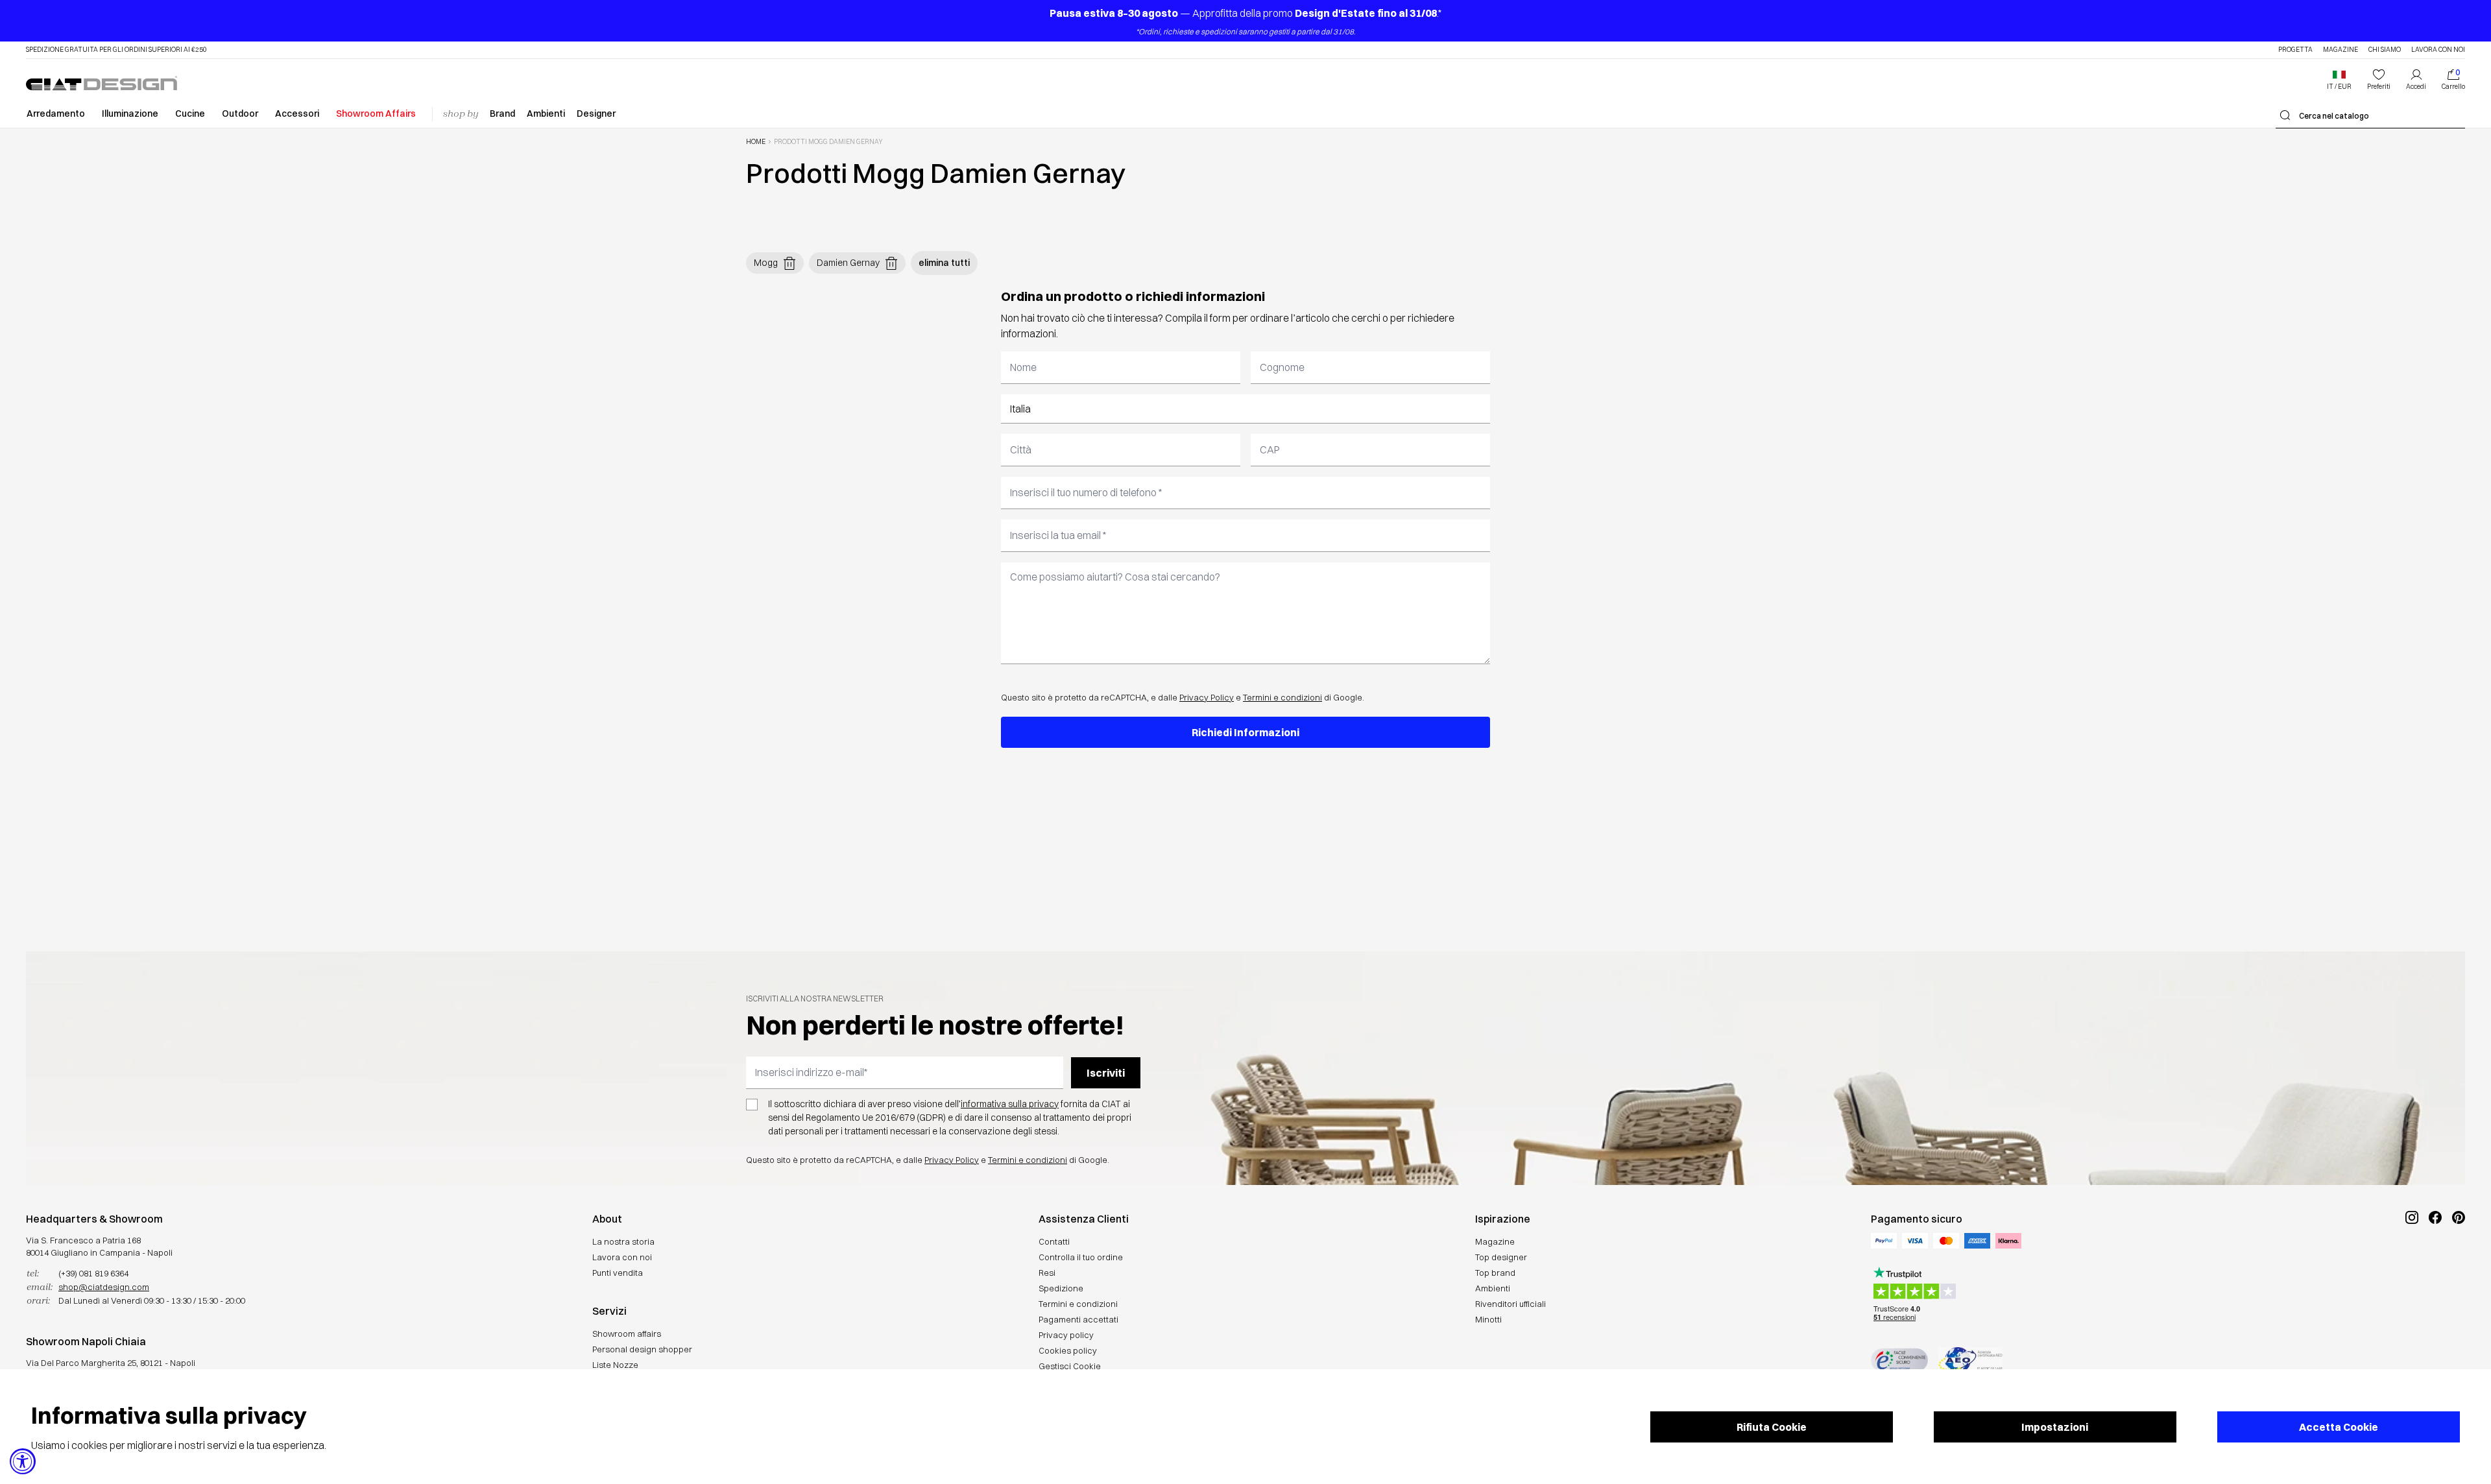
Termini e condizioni (1282, 697)
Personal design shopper (642, 1349)
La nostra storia (623, 1241)
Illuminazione (130, 114)
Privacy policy (1066, 1335)
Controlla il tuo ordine (1081, 1257)
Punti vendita (618, 1273)
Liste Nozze (615, 1365)
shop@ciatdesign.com (104, 1287)
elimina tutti (944, 263)
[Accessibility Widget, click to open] (23, 1461)
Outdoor (240, 114)
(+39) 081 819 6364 (93, 1273)
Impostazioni (2055, 1427)
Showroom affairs (627, 1334)
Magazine (2341, 50)
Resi (1047, 1273)
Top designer (1501, 1257)
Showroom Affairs (376, 114)
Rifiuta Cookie (1772, 1427)
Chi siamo (2385, 50)
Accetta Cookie (2339, 1427)
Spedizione (1061, 1288)
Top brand (1495, 1273)
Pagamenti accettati (1078, 1319)
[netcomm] (1899, 1360)
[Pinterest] (2459, 1261)
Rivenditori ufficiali (1510, 1304)
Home (756, 142)
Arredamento (56, 114)
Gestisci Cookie (1070, 1366)
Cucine (190, 114)
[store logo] (102, 83)
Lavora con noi (2438, 50)
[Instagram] (2412, 1261)
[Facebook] (2435, 1261)
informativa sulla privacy (1010, 1104)
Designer (596, 114)
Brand (502, 114)
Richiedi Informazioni (1245, 732)
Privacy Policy (1207, 697)
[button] (2339, 80)
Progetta (2295, 50)
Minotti (1488, 1319)
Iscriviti (1106, 1073)
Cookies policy (1068, 1350)
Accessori (297, 114)
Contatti (1054, 1241)
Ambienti (546, 114)
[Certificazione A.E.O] (1970, 1360)
